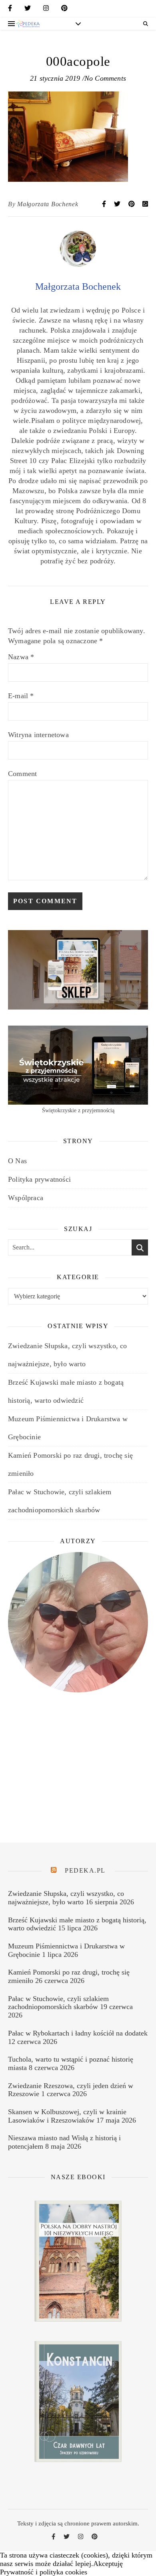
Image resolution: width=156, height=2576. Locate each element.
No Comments (105, 78)
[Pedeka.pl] (28, 24)
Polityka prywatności (39, 1179)
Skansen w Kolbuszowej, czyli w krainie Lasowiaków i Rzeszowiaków (67, 2116)
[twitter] (28, 10)
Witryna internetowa (38, 735)
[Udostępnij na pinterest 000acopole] (132, 204)
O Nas (17, 1161)
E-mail (21, 696)
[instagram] (46, 10)
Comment (22, 774)
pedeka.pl (85, 1870)
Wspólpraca (26, 1198)
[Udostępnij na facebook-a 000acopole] (105, 204)
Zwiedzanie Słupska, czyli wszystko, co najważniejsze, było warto (66, 1898)
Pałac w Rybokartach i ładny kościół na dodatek (78, 2033)
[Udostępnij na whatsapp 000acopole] (145, 204)
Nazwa (21, 657)
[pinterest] (64, 10)
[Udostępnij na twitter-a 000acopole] (118, 204)
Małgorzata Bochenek (48, 204)
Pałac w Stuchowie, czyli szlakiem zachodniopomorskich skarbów (58, 2003)
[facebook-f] (10, 10)
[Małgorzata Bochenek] (78, 264)
